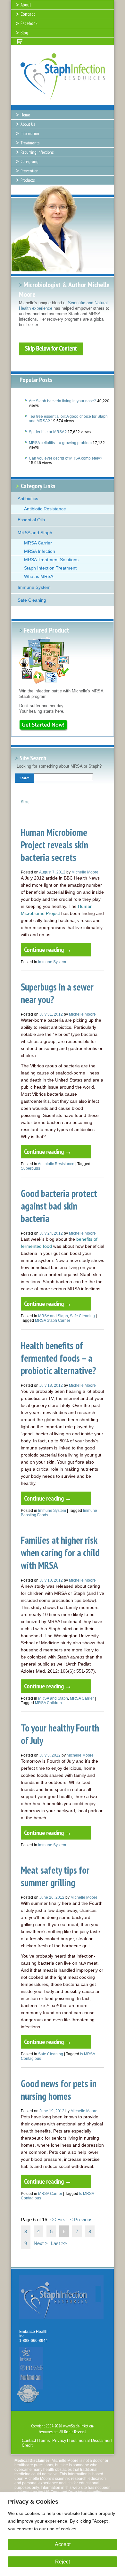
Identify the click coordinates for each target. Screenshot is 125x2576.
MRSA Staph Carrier (53, 1320)
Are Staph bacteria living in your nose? (63, 401)
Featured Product (46, 630)
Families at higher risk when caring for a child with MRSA (60, 1553)
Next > (41, 2243)
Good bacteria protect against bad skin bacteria (59, 1206)
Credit (27, 2445)
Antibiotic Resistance (45, 509)
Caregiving (29, 161)
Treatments (30, 143)
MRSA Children (48, 1703)
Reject (63, 2562)
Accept (63, 2544)
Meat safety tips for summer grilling (55, 1876)
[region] (63, 2534)
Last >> (59, 2243)
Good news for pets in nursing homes (59, 2090)
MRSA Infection (40, 551)
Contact (29, 2440)
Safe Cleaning (32, 600)
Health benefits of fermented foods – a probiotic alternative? (58, 1358)
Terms (44, 2440)
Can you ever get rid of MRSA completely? (66, 458)
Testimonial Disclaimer (90, 2440)
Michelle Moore (85, 872)
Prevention (29, 171)
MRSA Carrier (38, 543)
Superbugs (30, 1168)
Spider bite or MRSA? (48, 432)
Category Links (38, 486)
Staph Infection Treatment (50, 568)
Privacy (59, 2440)
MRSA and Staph (35, 533)
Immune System (34, 587)
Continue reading (48, 950)
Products (28, 180)
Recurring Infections (37, 152)
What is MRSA (39, 576)
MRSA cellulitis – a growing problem (60, 443)
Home (25, 115)
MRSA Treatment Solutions (51, 560)
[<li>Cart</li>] (20, 41)
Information (30, 133)
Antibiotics (28, 498)
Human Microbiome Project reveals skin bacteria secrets (54, 845)
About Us (28, 124)
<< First (58, 2220)
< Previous (81, 2220)
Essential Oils (31, 520)
